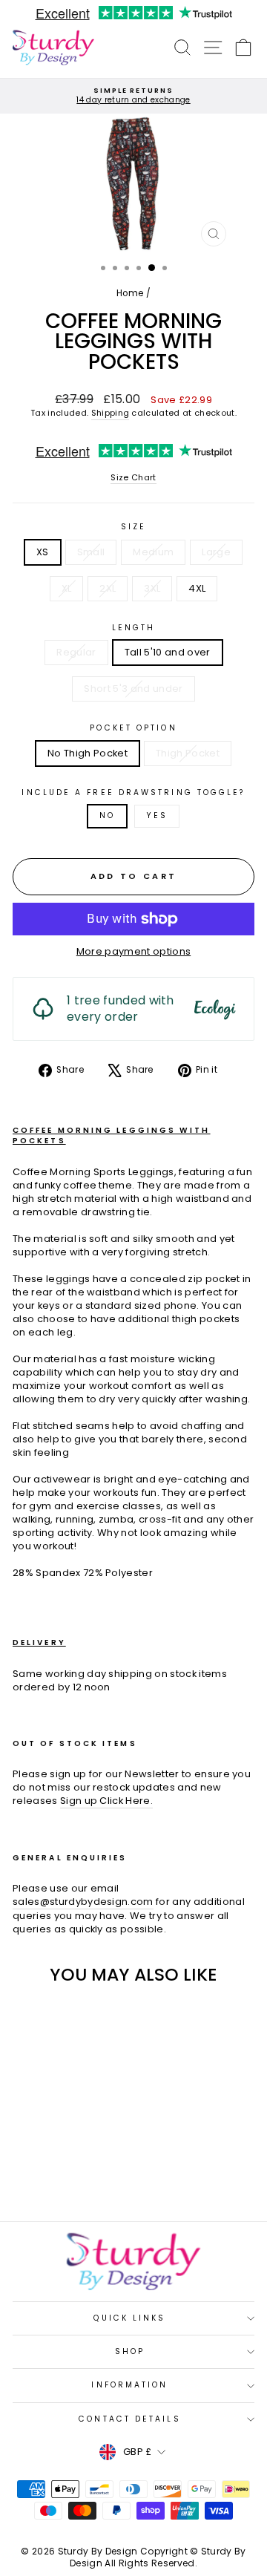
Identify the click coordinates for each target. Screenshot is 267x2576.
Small (91, 552)
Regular (76, 652)
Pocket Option (133, 728)
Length (134, 628)
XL (67, 588)
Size (133, 527)
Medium (153, 552)
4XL (197, 588)
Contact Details (129, 2419)
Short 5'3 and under (133, 689)
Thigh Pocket (188, 753)
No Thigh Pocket (88, 753)
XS (43, 552)
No (107, 815)
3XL (152, 588)
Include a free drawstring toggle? (133, 793)
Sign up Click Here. (106, 1801)
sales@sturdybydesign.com (83, 1902)
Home (130, 293)
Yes (157, 815)
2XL (108, 588)
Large (216, 552)
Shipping (111, 413)
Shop (130, 2351)
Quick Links (129, 2318)
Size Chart (133, 478)
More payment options (133, 952)
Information (129, 2385)
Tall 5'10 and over (168, 652)
